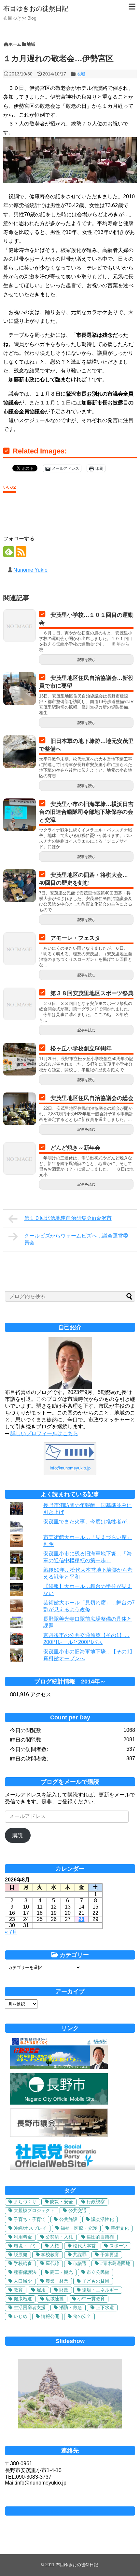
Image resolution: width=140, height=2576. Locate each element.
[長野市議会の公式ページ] (59, 2135)
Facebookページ (70, 2511)
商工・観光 (62, 2272)
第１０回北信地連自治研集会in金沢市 (68, 1218)
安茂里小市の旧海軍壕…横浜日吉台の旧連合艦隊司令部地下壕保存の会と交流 (86, 812)
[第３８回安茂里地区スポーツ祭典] (20, 1004)
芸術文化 (120, 2228)
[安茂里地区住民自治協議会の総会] (20, 1109)
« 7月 (11, 1932)
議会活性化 (103, 2219)
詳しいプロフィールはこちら (44, 1433)
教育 (18, 2290)
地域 (81, 74)
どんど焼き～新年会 (75, 1148)
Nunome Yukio (30, 570)
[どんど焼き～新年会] (20, 1158)
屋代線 (52, 2263)
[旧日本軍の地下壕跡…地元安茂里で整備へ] (20, 752)
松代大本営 (84, 2246)
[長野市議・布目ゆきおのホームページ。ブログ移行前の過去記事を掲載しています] (59, 2067)
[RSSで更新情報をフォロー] (21, 552)
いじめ (21, 2316)
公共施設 (68, 2219)
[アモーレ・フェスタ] (20, 949)
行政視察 (96, 2202)
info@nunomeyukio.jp (70, 1468)
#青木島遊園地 (115, 2263)
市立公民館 (98, 2272)
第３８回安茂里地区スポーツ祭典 (92, 993)
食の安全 (82, 2316)
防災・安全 (62, 2202)
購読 (18, 1835)
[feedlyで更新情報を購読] (9, 552)
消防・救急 (71, 2307)
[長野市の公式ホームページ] (59, 2103)
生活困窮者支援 (30, 2307)
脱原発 (21, 2255)
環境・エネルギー (100, 2290)
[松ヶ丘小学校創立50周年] (20, 1059)
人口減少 (23, 2281)
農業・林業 (57, 2281)
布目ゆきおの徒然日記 (36, 8)
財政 (64, 2290)
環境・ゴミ (25, 2246)
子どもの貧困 (96, 2281)
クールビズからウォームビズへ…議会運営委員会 (76, 1239)
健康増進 (23, 2299)
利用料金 (23, 2237)
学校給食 (23, 2263)
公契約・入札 (59, 2237)
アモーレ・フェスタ (75, 938)
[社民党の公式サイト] (73, 2168)
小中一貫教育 (91, 2299)
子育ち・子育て (30, 2219)
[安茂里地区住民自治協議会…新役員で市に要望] (20, 689)
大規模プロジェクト (34, 2210)
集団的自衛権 (100, 2237)
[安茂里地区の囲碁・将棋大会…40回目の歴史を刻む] (20, 886)
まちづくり (25, 2202)
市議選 (80, 2263)
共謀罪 (80, 2255)
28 (81, 1919)
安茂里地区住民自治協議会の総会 (92, 1098)
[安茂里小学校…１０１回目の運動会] (20, 626)
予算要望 (109, 2255)
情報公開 (50, 2316)
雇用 (41, 2290)
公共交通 (77, 2210)
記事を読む (86, 660)
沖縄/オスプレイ (30, 2228)
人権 (55, 2246)
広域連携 (55, 2299)
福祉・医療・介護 (79, 2228)
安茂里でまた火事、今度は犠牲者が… (88, 1522)
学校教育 (50, 2255)
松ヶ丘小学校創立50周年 (81, 1049)
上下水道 (105, 2307)
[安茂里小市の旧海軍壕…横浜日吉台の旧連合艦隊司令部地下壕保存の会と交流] (20, 815)
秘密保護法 (25, 2272)
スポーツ (119, 2246)
